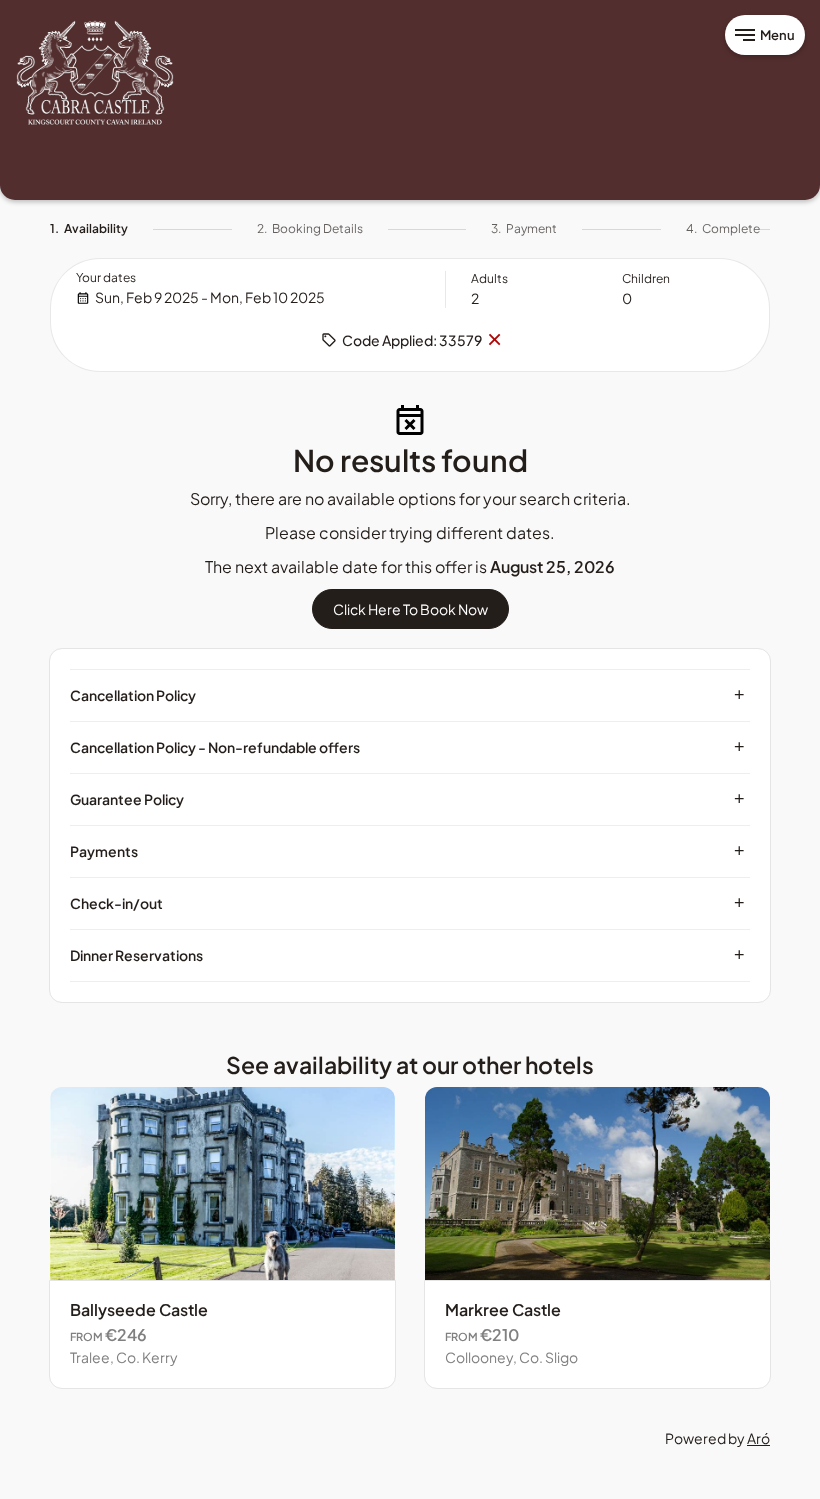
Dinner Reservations (407, 955)
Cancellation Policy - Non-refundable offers (407, 747)
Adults (489, 278)
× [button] (494, 340)
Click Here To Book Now (410, 609)
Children (646, 278)
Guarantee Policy (407, 799)
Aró (758, 1438)
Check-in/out (407, 903)
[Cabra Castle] (95, 73)
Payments (407, 851)
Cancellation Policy (407, 695)
